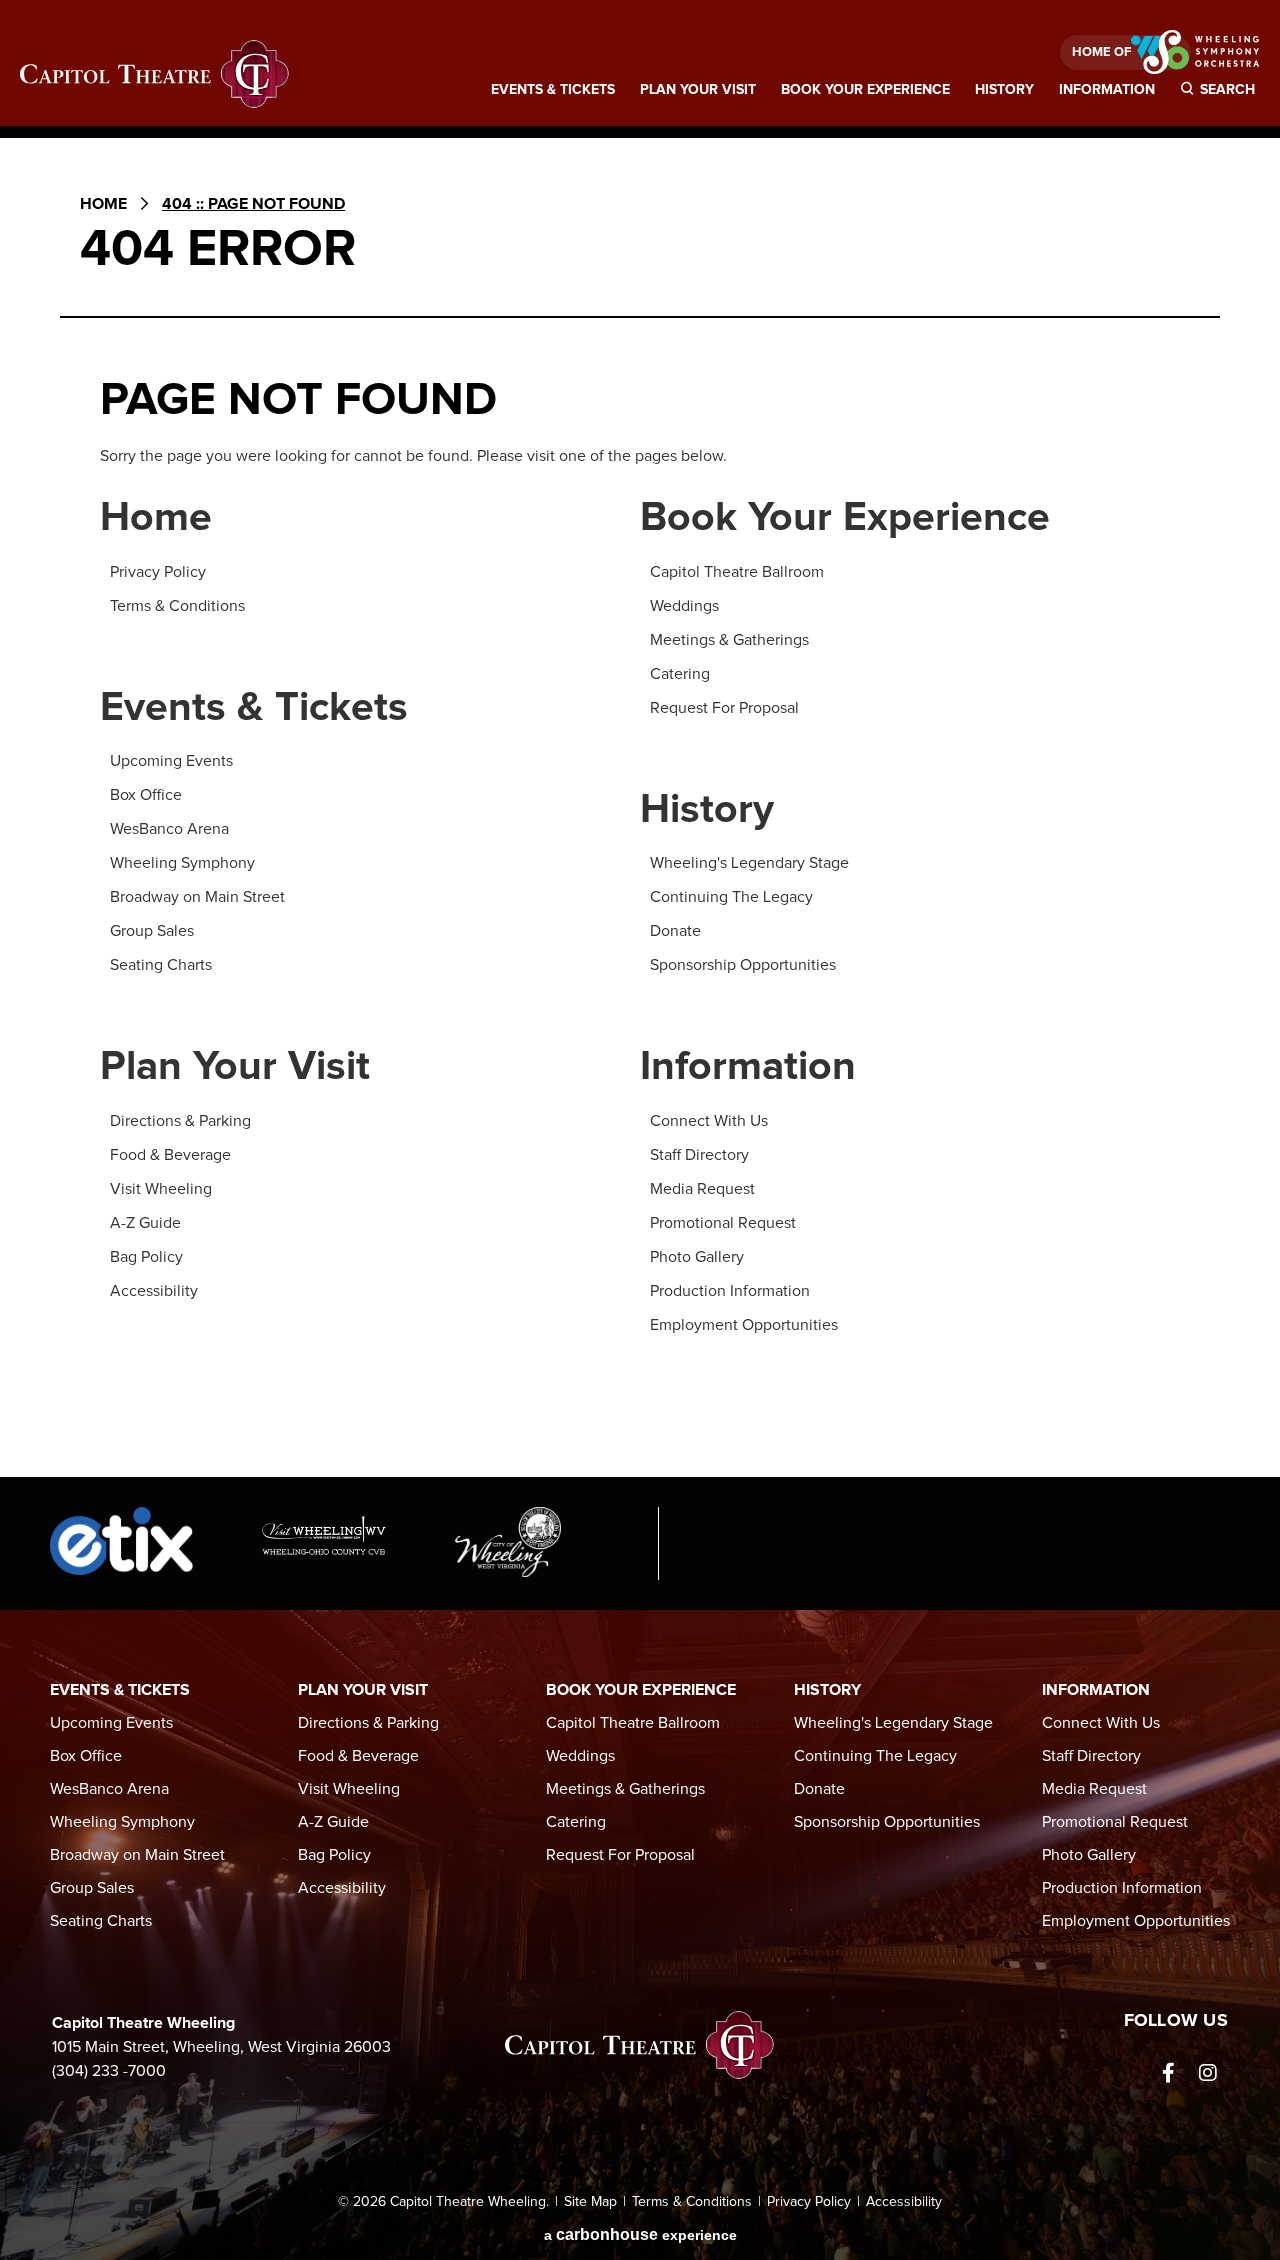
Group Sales (152, 931)
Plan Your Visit (698, 90)
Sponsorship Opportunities (743, 965)
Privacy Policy (158, 572)
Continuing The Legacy (731, 897)
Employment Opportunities (744, 1325)
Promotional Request (723, 1223)
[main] (640, 816)
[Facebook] (1168, 2073)
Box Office (146, 795)
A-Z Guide (145, 1223)
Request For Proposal (724, 708)
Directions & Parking (180, 1121)
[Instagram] (1208, 2073)
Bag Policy (146, 1257)
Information (1107, 90)
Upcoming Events (171, 761)
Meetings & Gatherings (729, 640)
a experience (640, 2234)
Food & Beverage (170, 1155)
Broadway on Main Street (197, 897)
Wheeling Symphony (182, 863)
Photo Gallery (697, 1257)
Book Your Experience (865, 90)
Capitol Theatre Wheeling (154, 74)
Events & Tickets (553, 90)
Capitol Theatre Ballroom (737, 572)
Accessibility (154, 1291)
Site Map (590, 2202)
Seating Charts (161, 965)
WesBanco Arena (169, 829)
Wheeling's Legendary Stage (749, 863)
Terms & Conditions (177, 606)
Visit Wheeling (161, 1189)
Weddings (684, 606)
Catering (680, 674)
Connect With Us (709, 1121)
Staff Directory (699, 1155)
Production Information (730, 1291)
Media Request (702, 1189)
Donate (675, 931)
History (1004, 90)
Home (103, 204)
